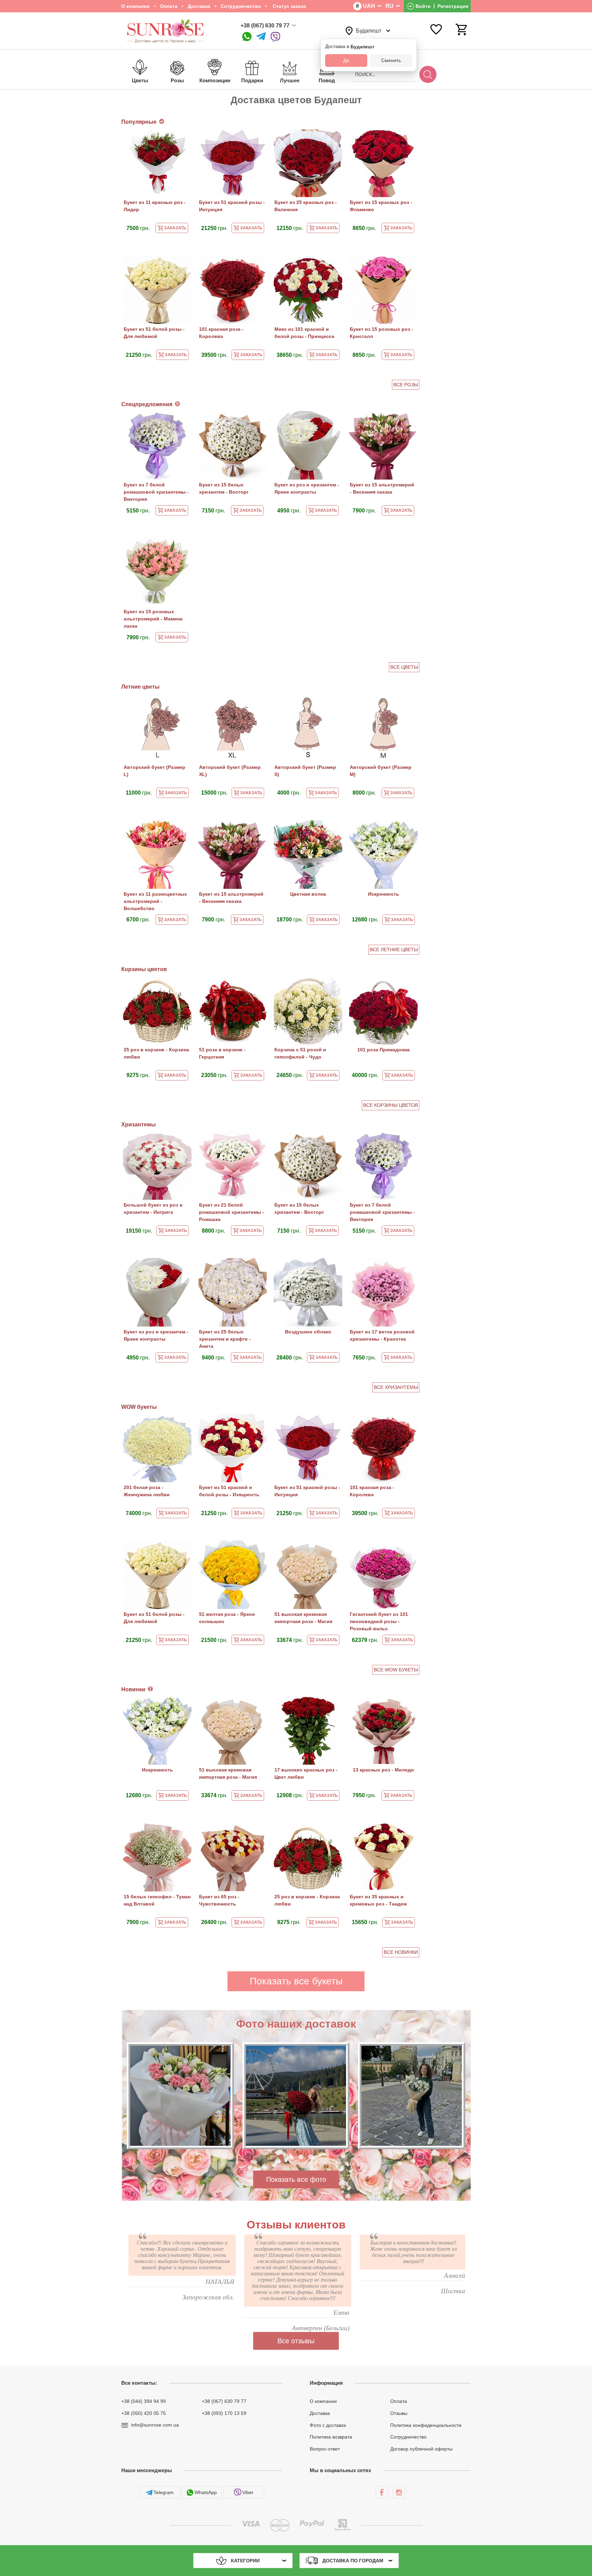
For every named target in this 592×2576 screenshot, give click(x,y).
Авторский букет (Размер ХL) (230, 771)
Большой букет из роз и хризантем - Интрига (153, 1208)
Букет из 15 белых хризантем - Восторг (224, 488)
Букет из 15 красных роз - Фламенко (381, 206)
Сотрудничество (241, 6)
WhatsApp (206, 2492)
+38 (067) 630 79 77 (265, 26)
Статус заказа (289, 6)
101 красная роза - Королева (221, 333)
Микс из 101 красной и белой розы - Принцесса (304, 333)
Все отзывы (296, 2341)
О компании (135, 6)
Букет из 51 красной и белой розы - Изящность (229, 1491)
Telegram (164, 2492)
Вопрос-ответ (325, 2449)
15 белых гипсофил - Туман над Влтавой (157, 1900)
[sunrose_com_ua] (275, 37)
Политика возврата (331, 2437)
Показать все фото (296, 2179)
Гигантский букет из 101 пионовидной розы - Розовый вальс (379, 1621)
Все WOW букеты (396, 1670)
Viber (248, 2492)
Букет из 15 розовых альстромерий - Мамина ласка (153, 619)
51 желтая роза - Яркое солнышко (227, 1618)
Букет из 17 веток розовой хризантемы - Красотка (382, 1335)
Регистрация (453, 6)
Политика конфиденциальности (426, 2425)
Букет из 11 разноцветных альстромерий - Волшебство (155, 901)
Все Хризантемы (396, 1387)
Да (346, 60)
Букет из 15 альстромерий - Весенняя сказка (382, 488)
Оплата (169, 6)
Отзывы (399, 2413)
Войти (423, 6)
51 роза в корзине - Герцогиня (222, 1053)
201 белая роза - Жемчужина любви (147, 1491)
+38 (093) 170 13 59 (224, 2413)
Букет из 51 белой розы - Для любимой (154, 333)
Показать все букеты (296, 1981)
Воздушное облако (308, 1332)
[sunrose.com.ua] (382, 2492)
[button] (281, 2157)
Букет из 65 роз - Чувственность (219, 1900)
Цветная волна (308, 894)
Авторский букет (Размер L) (155, 771)
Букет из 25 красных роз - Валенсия (306, 206)
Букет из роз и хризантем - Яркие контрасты (307, 488)
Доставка (199, 6)
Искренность (384, 894)
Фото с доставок (328, 2425)
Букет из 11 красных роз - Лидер (155, 206)
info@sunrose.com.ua (155, 2425)
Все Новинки (401, 1952)
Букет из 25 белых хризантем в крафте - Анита (225, 1339)
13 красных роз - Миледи (383, 1770)
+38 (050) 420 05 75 (144, 2413)
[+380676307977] (247, 37)
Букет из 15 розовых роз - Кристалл (381, 333)
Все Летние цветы (394, 950)
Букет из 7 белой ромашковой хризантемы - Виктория (156, 492)
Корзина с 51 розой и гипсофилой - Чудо (300, 1053)
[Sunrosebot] (261, 37)
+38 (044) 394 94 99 (144, 2401)
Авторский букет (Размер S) (305, 771)
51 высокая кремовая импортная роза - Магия (303, 1618)
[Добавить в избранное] (183, 138)
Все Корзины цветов (391, 1105)
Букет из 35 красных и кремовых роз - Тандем (378, 1900)
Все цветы (404, 667)
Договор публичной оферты (421, 2449)
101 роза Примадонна (384, 1050)
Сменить (391, 60)
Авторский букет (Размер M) (381, 771)
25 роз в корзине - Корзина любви (156, 1053)
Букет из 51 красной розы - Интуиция (232, 206)
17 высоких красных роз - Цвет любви (306, 1773)
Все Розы (406, 385)
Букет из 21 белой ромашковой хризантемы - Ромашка (232, 1212)
